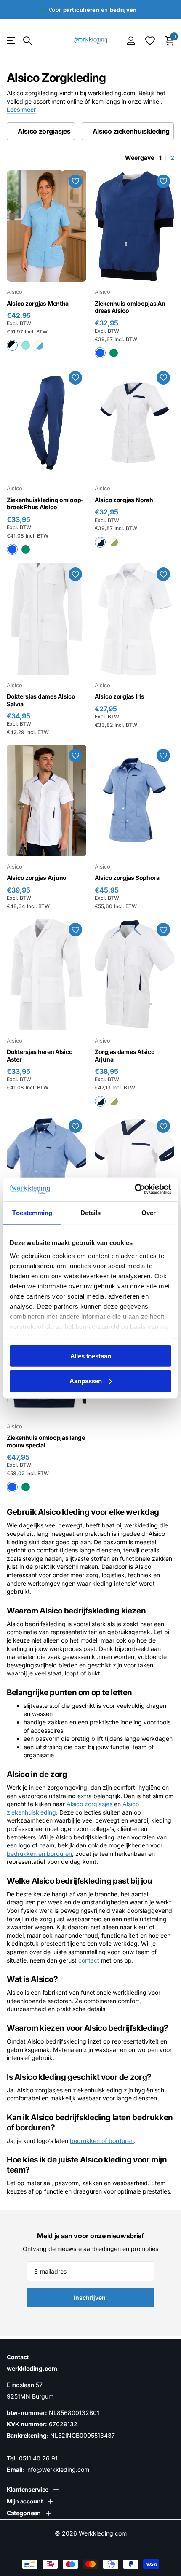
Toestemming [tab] (32, 1212)
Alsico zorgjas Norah (124, 500)
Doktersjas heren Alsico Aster (40, 1055)
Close (33, 2489)
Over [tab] (149, 1212)
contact (89, 1960)
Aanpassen (86, 1381)
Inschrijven (90, 2298)
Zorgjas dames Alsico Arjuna (125, 1055)
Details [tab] (91, 1212)
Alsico (15, 292)
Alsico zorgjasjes (89, 1804)
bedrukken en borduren (39, 1854)
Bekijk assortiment (12, 41)
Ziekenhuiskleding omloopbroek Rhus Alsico (45, 504)
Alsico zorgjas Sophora (127, 878)
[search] (27, 41)
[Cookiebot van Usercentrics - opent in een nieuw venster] (134, 1189)
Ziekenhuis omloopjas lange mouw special (46, 1441)
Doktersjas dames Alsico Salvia (41, 700)
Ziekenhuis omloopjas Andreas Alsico (131, 307)
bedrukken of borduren (102, 2141)
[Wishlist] (150, 40)
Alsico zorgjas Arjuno (37, 878)
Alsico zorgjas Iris (120, 696)
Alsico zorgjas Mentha (38, 303)
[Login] (131, 40)
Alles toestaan (91, 1356)
